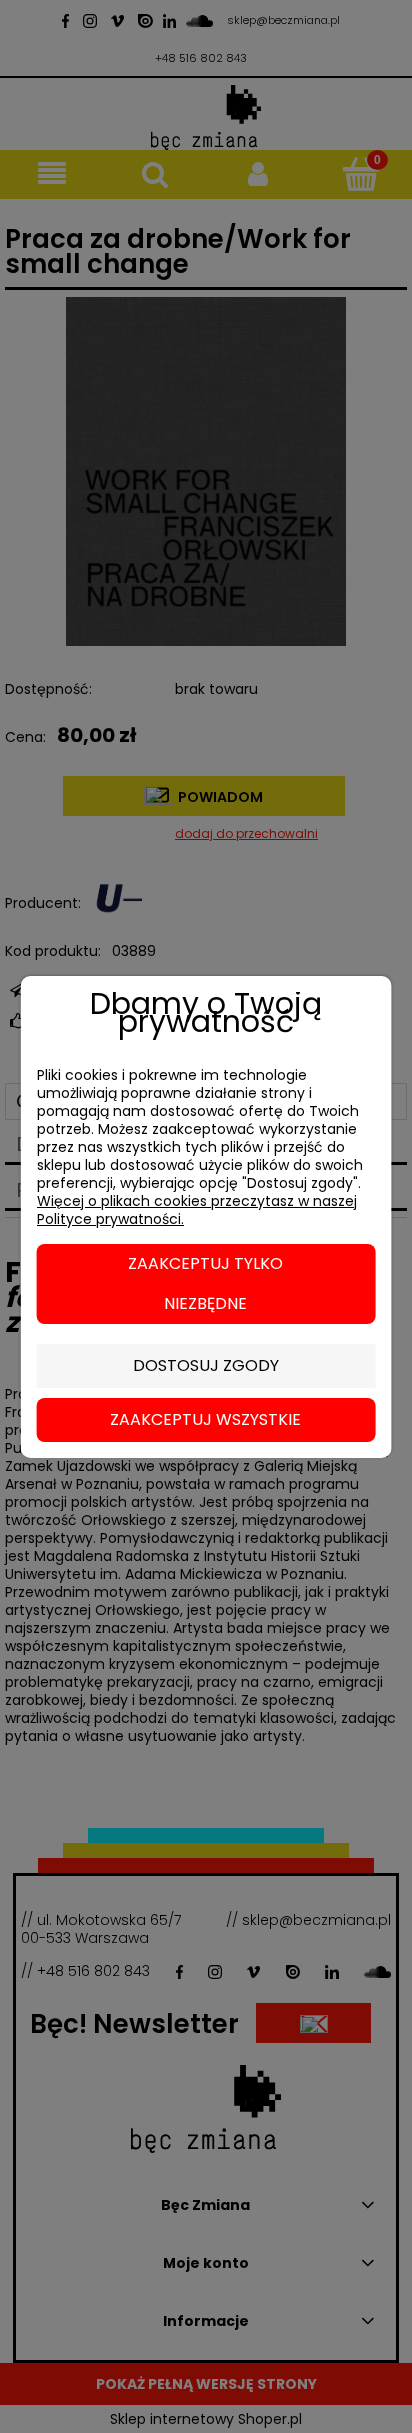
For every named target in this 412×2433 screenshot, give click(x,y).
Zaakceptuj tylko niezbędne (205, 1283)
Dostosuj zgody (206, 1365)
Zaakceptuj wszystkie (205, 1419)
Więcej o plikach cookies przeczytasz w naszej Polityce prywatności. (197, 1210)
